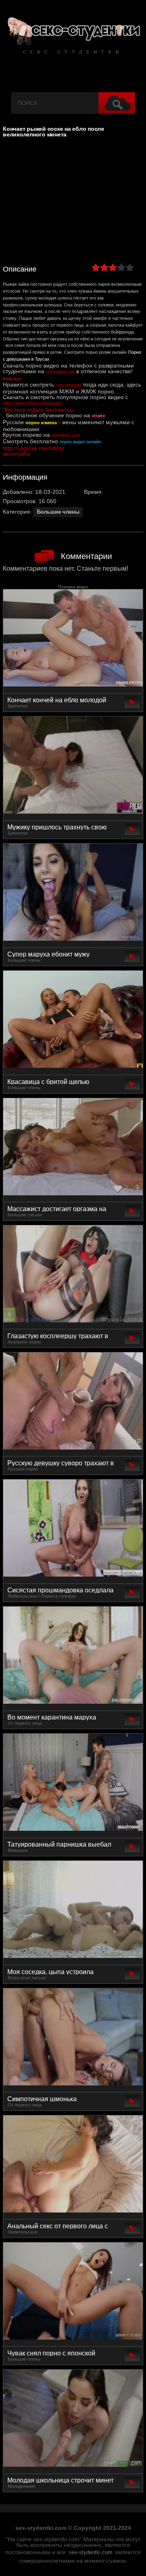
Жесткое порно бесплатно (38, 410)
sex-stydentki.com (91, 2553)
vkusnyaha (17, 454)
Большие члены (58, 512)
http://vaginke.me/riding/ (34, 448)
